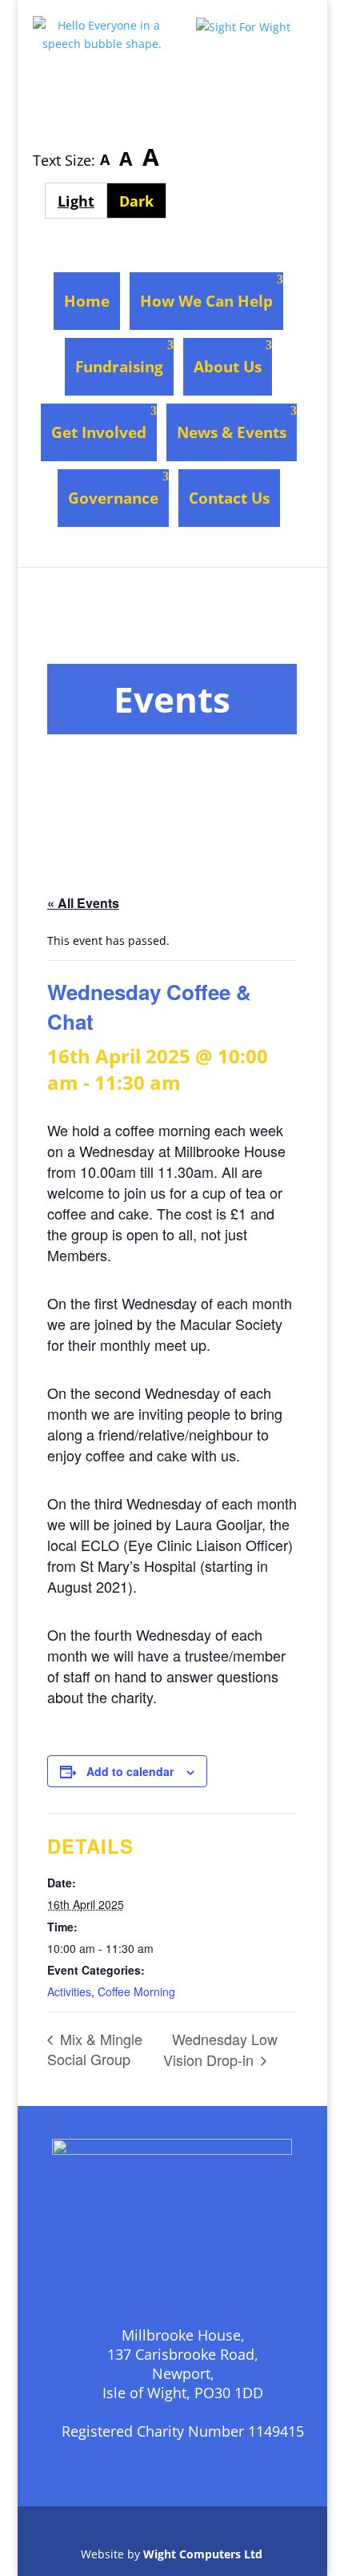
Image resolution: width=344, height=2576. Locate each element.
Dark (143, 201)
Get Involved (99, 432)
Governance (113, 498)
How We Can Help (206, 301)
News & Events (232, 432)
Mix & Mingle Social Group (95, 2049)
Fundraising (119, 367)
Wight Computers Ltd (203, 2554)
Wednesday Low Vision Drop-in (220, 2049)
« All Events (83, 903)
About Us (228, 367)
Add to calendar (130, 1771)
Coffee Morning (136, 1991)
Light (82, 201)
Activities (69, 1991)
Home (87, 301)
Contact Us (229, 498)
